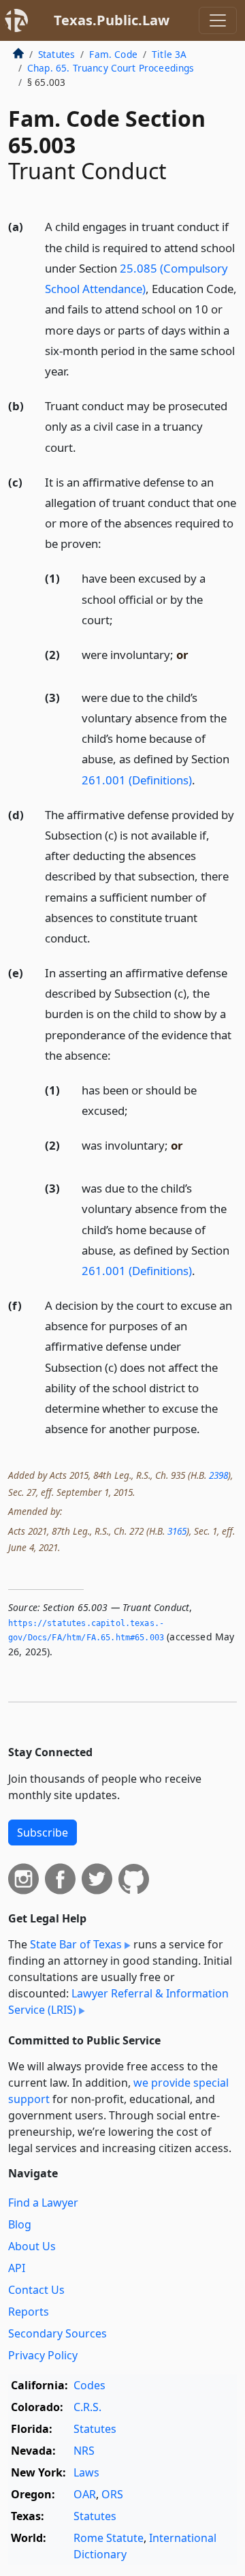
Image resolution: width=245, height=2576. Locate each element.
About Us (32, 2246)
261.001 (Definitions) (137, 780)
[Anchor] (77, 370)
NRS (84, 2451)
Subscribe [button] (43, 1833)
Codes (89, 2385)
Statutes (56, 54)
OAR (85, 2494)
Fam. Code (113, 54)
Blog (20, 2224)
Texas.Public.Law (112, 20)
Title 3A (169, 54)
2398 (218, 1475)
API (17, 2268)
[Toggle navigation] (218, 20)
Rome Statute (109, 2538)
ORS (112, 2494)
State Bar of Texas (76, 1944)
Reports (29, 2312)
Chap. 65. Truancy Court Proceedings (111, 68)
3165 (177, 1531)
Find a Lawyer (43, 2203)
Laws (86, 2472)
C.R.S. (87, 2407)
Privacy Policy (43, 2355)
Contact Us (36, 2290)
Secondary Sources (58, 2333)
